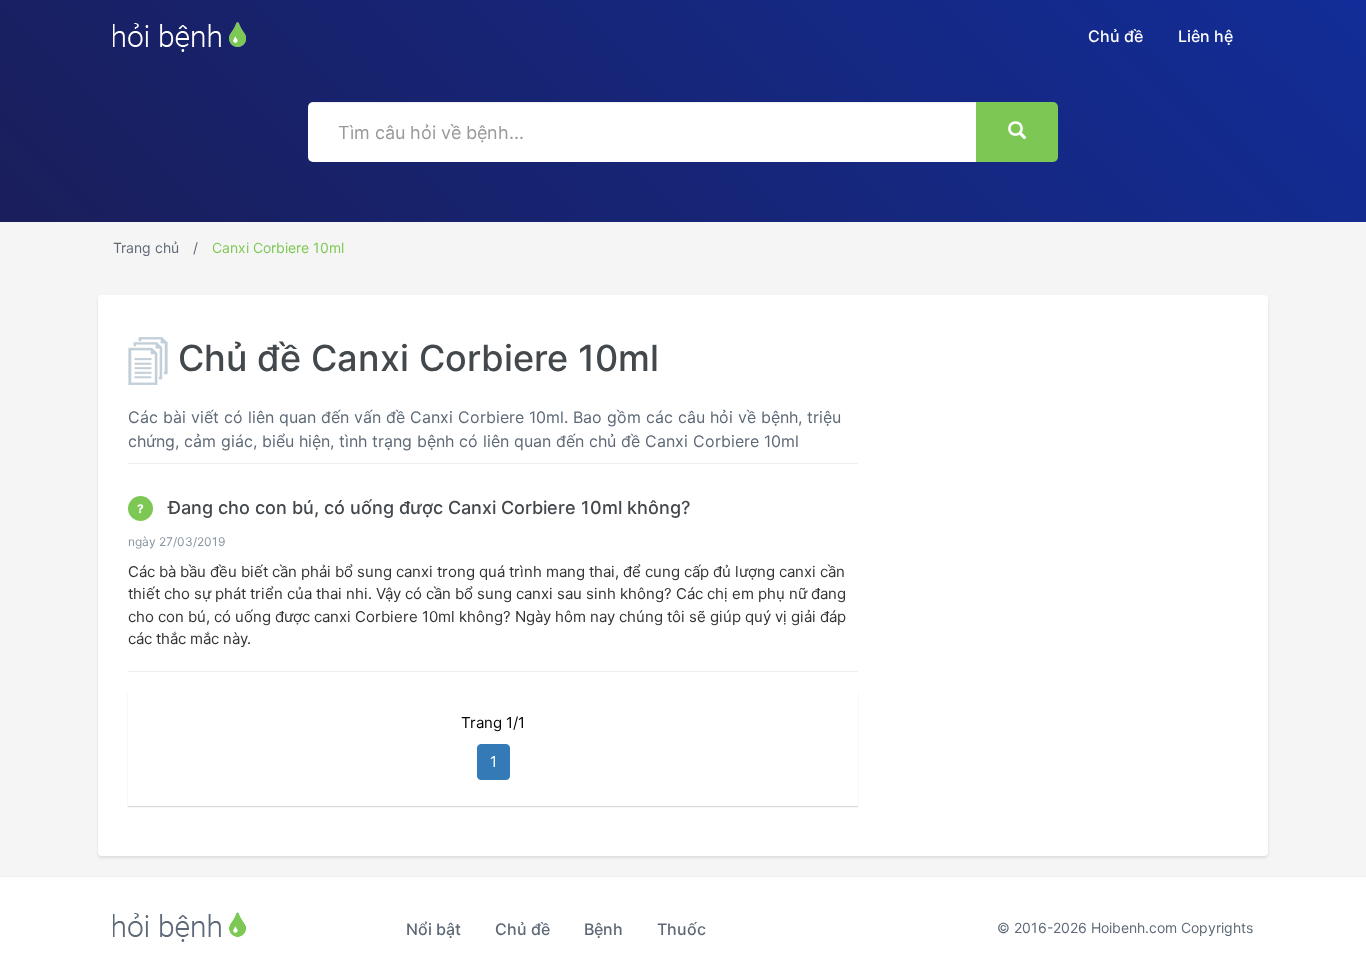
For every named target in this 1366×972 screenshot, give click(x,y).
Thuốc (681, 929)
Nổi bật (433, 929)
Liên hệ (1205, 36)
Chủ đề (1115, 36)
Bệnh (603, 929)
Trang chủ (146, 247)
